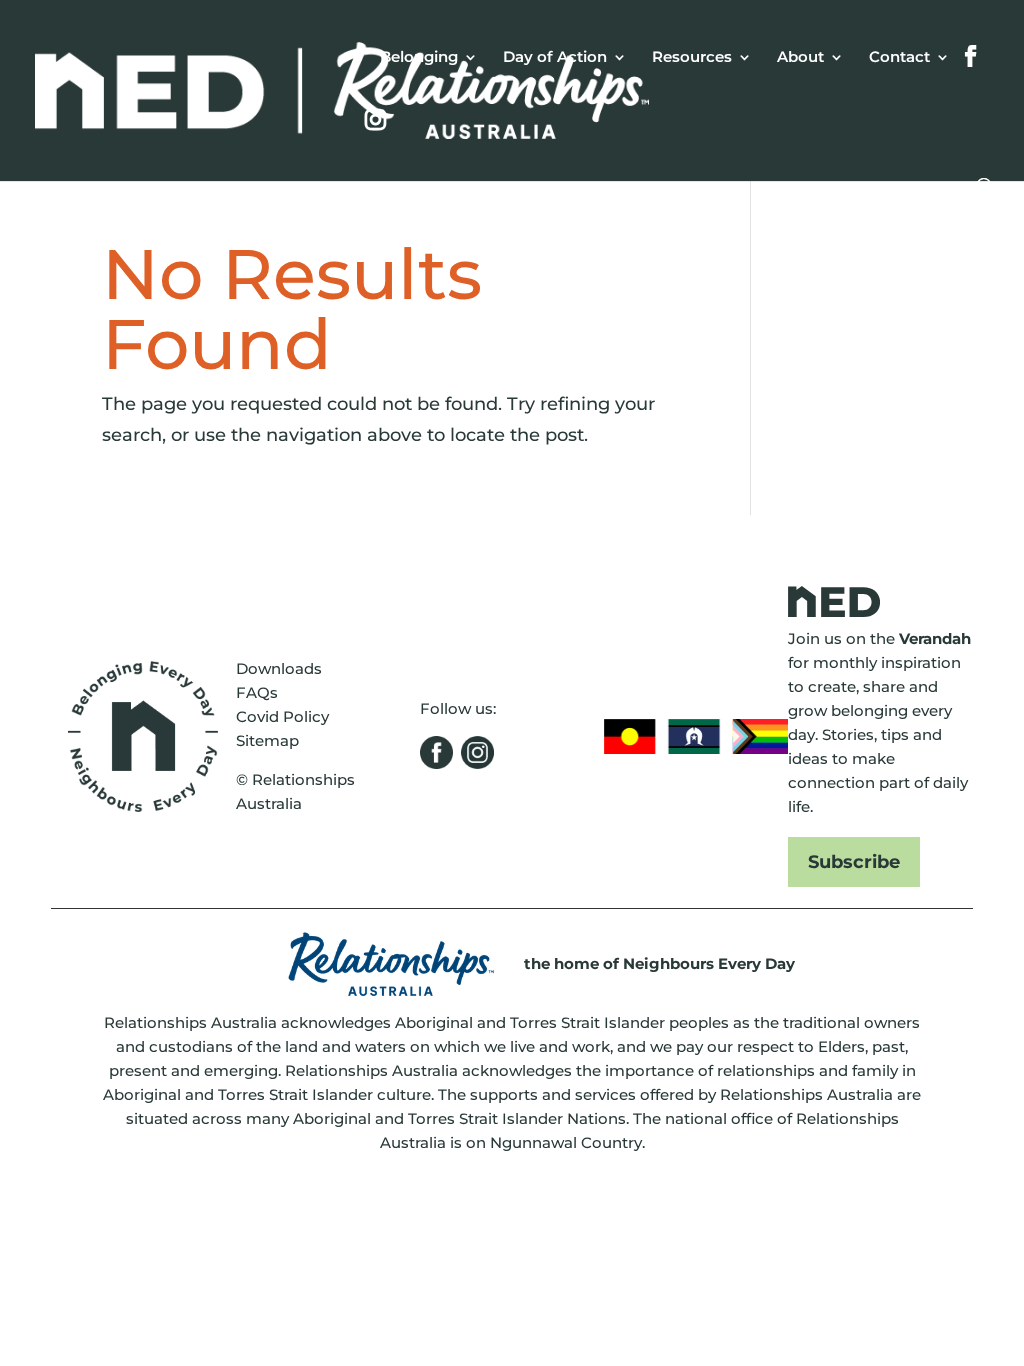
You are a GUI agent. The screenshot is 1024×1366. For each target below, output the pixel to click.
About (800, 58)
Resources (692, 58)
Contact (899, 58)
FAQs (257, 692)
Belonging (419, 58)
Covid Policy (282, 716)
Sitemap (267, 740)
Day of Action (555, 58)
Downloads (279, 668)
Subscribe (854, 862)
